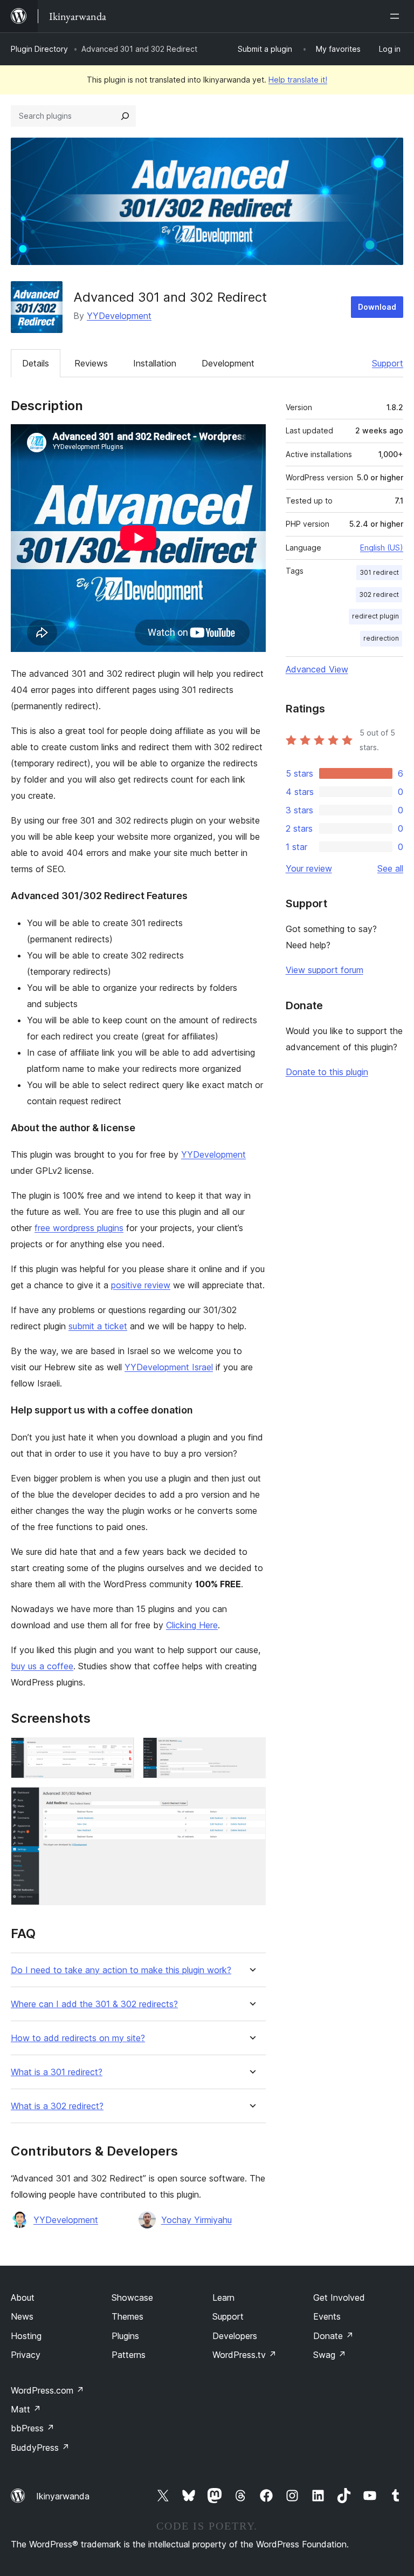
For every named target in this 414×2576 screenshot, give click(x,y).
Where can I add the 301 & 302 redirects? (94, 2004)
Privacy (26, 2355)
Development (228, 363)
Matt (26, 2409)
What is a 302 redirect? (57, 2106)
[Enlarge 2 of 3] (251, 1752)
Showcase (132, 2298)
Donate (333, 2336)
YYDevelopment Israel (169, 1367)
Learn (223, 2298)
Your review (309, 868)
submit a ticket (98, 1326)
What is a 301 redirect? (57, 2072)
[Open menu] (397, 16)
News (22, 2316)
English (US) (382, 548)
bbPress (33, 2428)
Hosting (26, 2336)
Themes (127, 2316)
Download (377, 307)
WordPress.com (47, 2390)
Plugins (125, 2336)
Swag (330, 2355)
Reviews (91, 363)
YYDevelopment (119, 316)
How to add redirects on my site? (78, 2038)
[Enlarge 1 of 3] (120, 1752)
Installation (155, 363)
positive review (141, 1285)
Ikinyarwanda (63, 2496)
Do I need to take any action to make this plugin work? (121, 1970)
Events (327, 2316)
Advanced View (317, 669)
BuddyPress (40, 2448)
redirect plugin (375, 616)
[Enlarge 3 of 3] (251, 1802)
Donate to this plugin (327, 1072)
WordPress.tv (244, 2355)
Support (388, 363)
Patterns (129, 2355)
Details (36, 363)
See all (390, 868)
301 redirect (379, 572)
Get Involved (339, 2298)
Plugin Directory (39, 49)
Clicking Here (192, 1625)
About (23, 2298)
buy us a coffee (42, 1666)
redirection (381, 638)
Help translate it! (298, 80)
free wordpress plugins (79, 1228)
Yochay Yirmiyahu (196, 2220)
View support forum (325, 970)
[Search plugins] (125, 116)
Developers (235, 2336)
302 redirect (379, 594)
